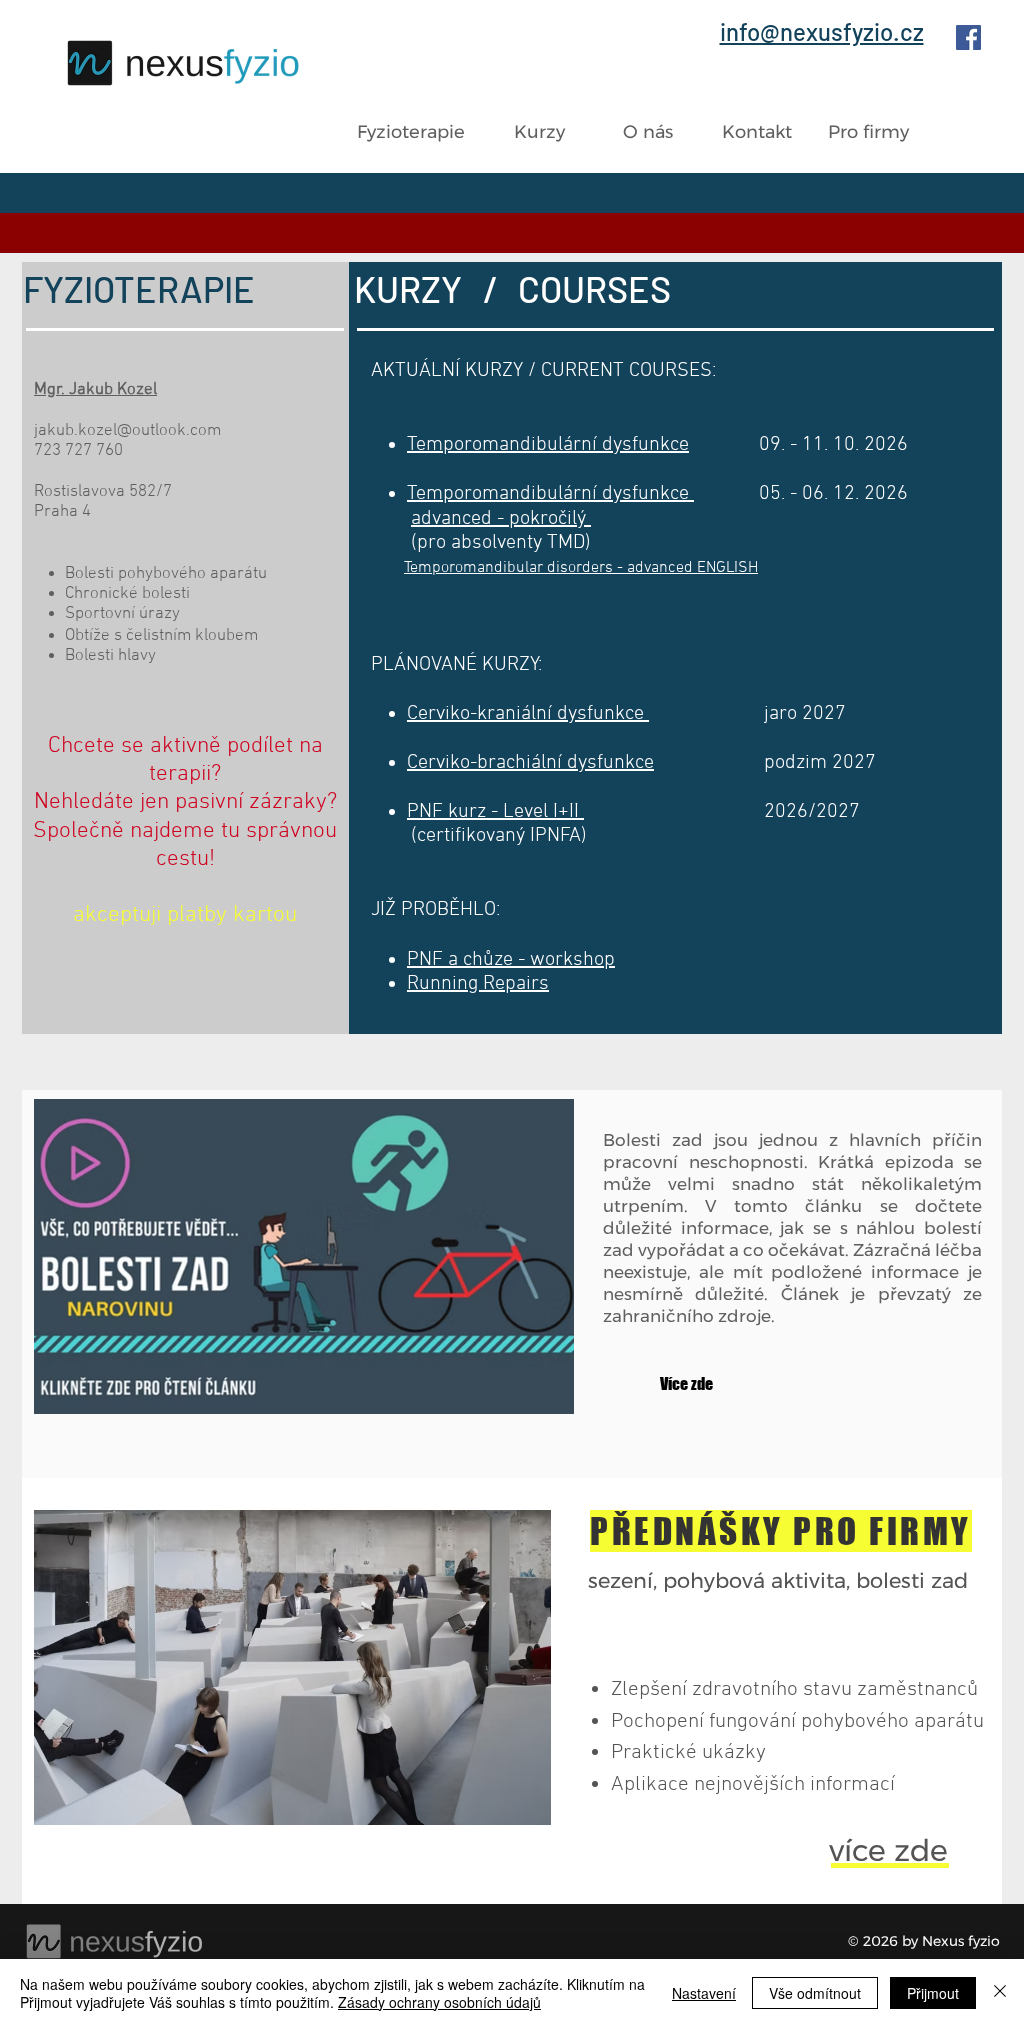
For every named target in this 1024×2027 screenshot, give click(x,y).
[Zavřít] (1000, 1993)
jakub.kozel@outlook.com (127, 431)
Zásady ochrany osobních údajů (439, 2002)
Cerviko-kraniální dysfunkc (520, 714)
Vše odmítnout (815, 1993)
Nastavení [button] (704, 1993)
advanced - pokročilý (501, 519)
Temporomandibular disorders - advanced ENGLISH (581, 568)
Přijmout (933, 1993)
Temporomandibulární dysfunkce (550, 494)
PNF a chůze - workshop (511, 960)
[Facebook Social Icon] (968, 37)
